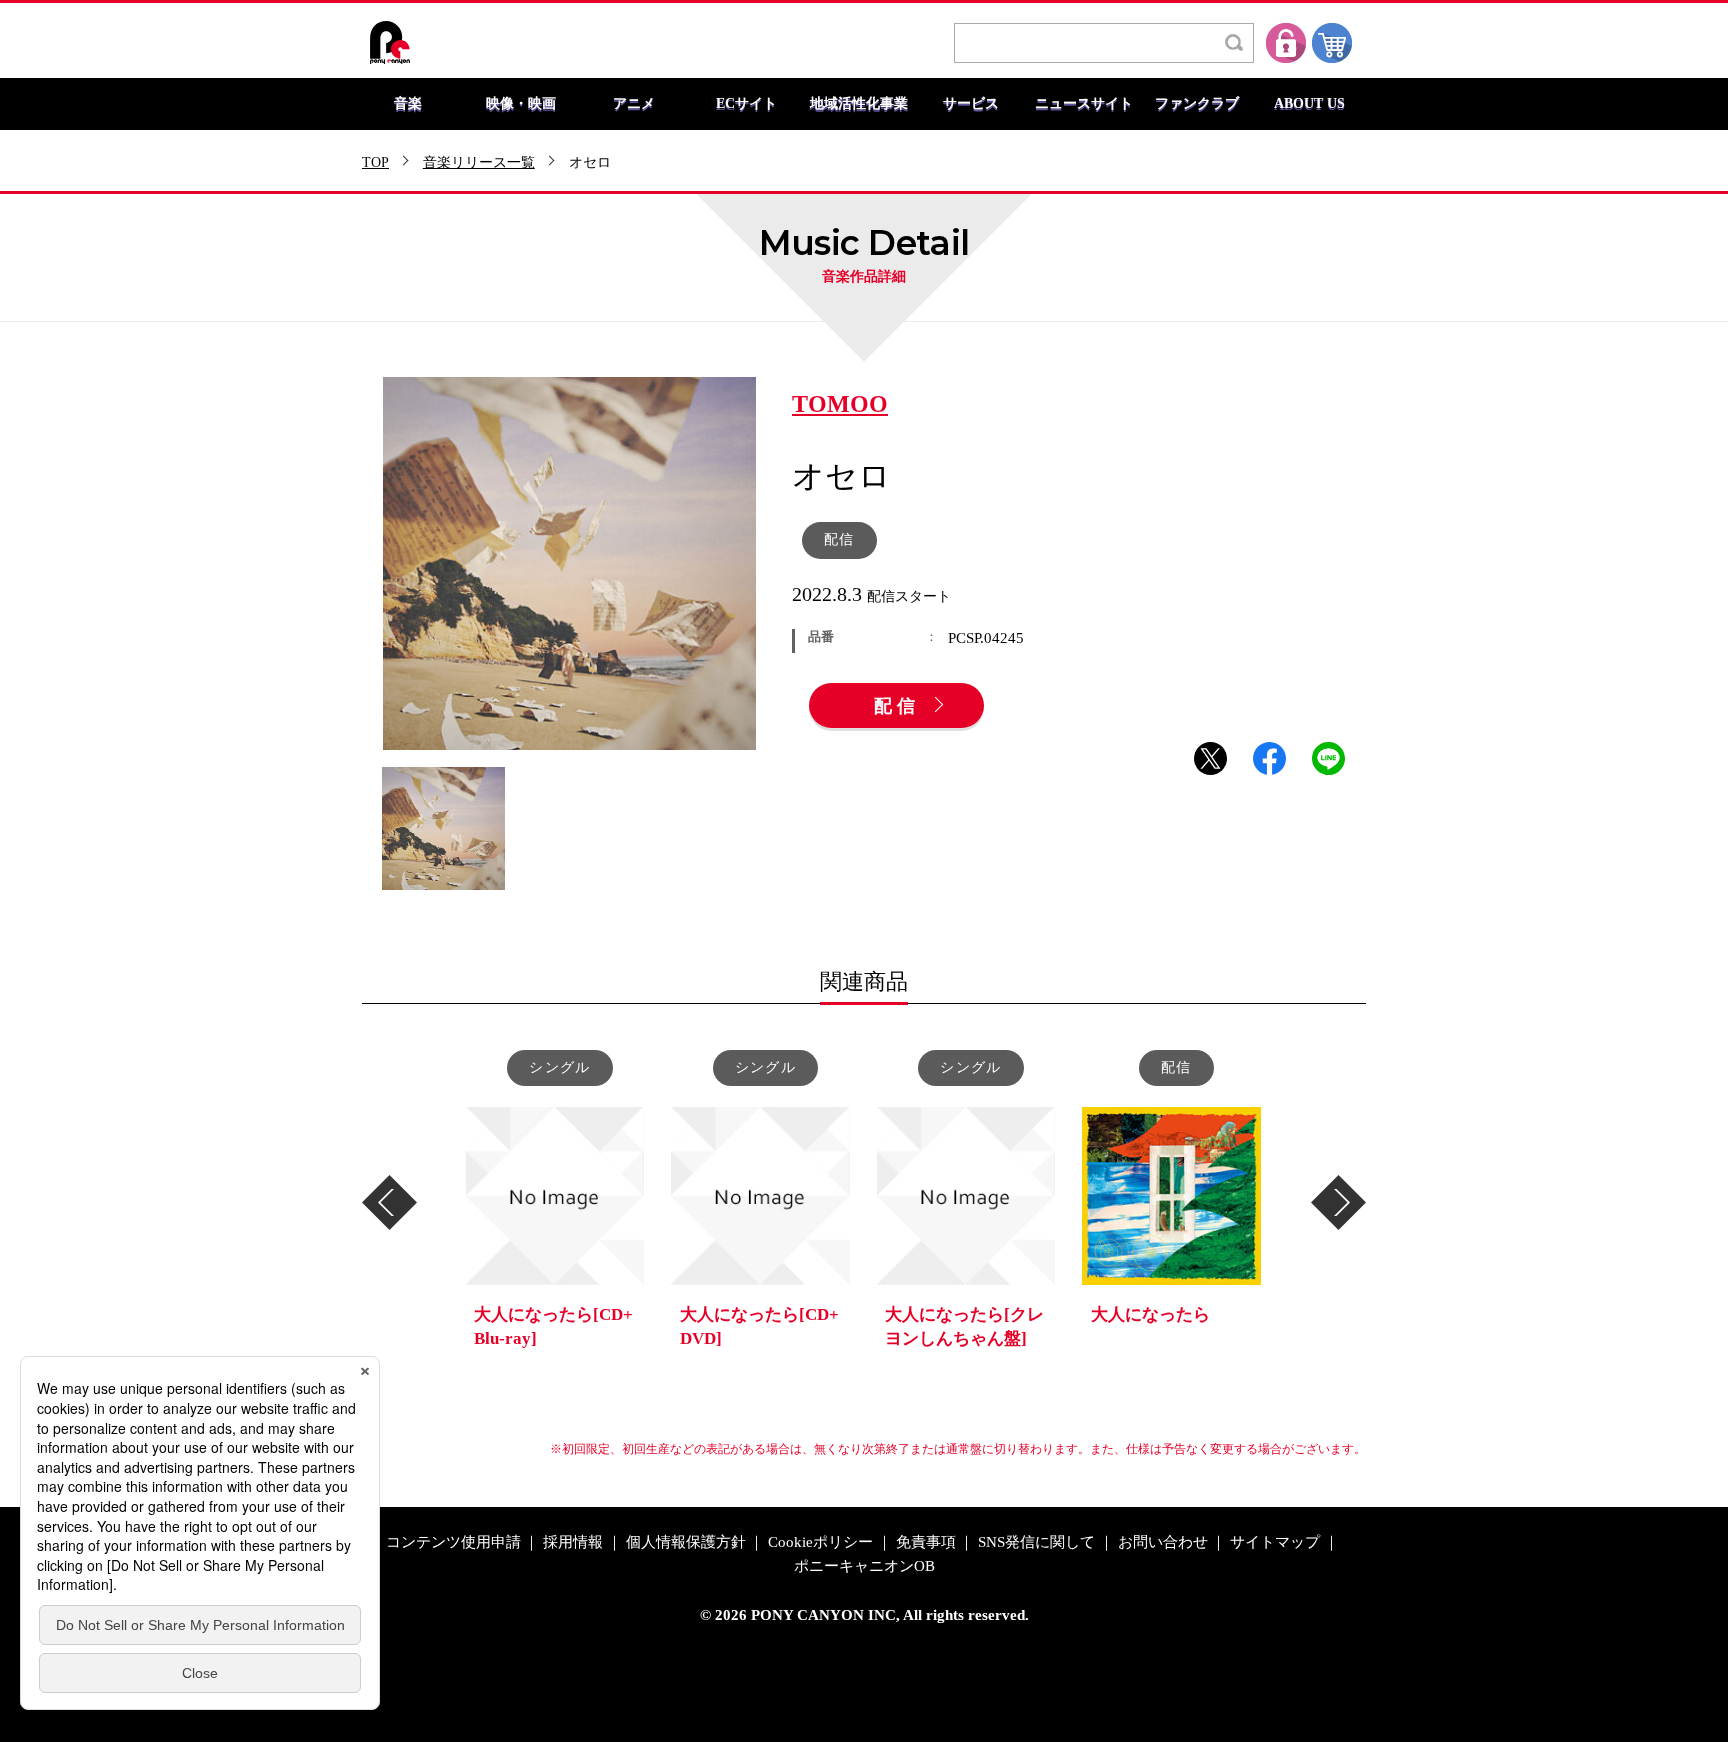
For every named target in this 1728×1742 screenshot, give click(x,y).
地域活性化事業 (859, 104)
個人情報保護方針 (686, 1542)
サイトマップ (1275, 1542)
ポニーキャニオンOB (864, 1566)
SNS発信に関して (1036, 1542)
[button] (389, 1202)
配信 (897, 707)
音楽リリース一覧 (479, 163)
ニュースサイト (1084, 104)
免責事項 (926, 1542)
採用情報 (573, 1542)
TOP (375, 163)
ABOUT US (1309, 104)
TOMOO (840, 405)
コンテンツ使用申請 (453, 1542)
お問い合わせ (1163, 1542)
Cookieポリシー (820, 1542)
